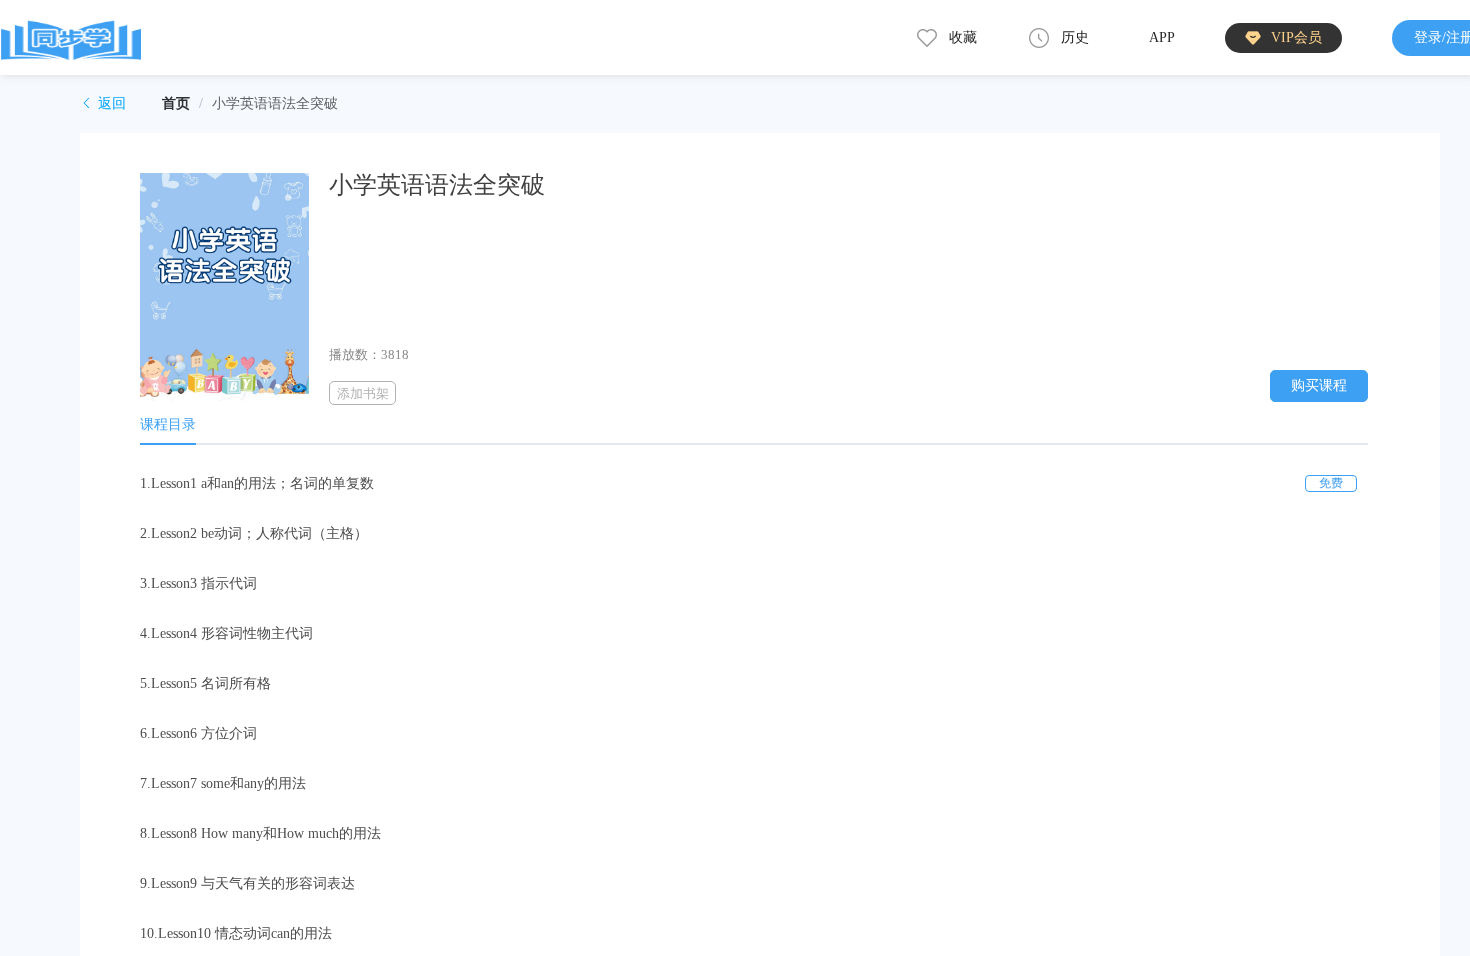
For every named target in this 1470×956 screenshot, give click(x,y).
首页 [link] (176, 103)
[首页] (70, 37)
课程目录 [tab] (168, 424)
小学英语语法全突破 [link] (275, 103)
